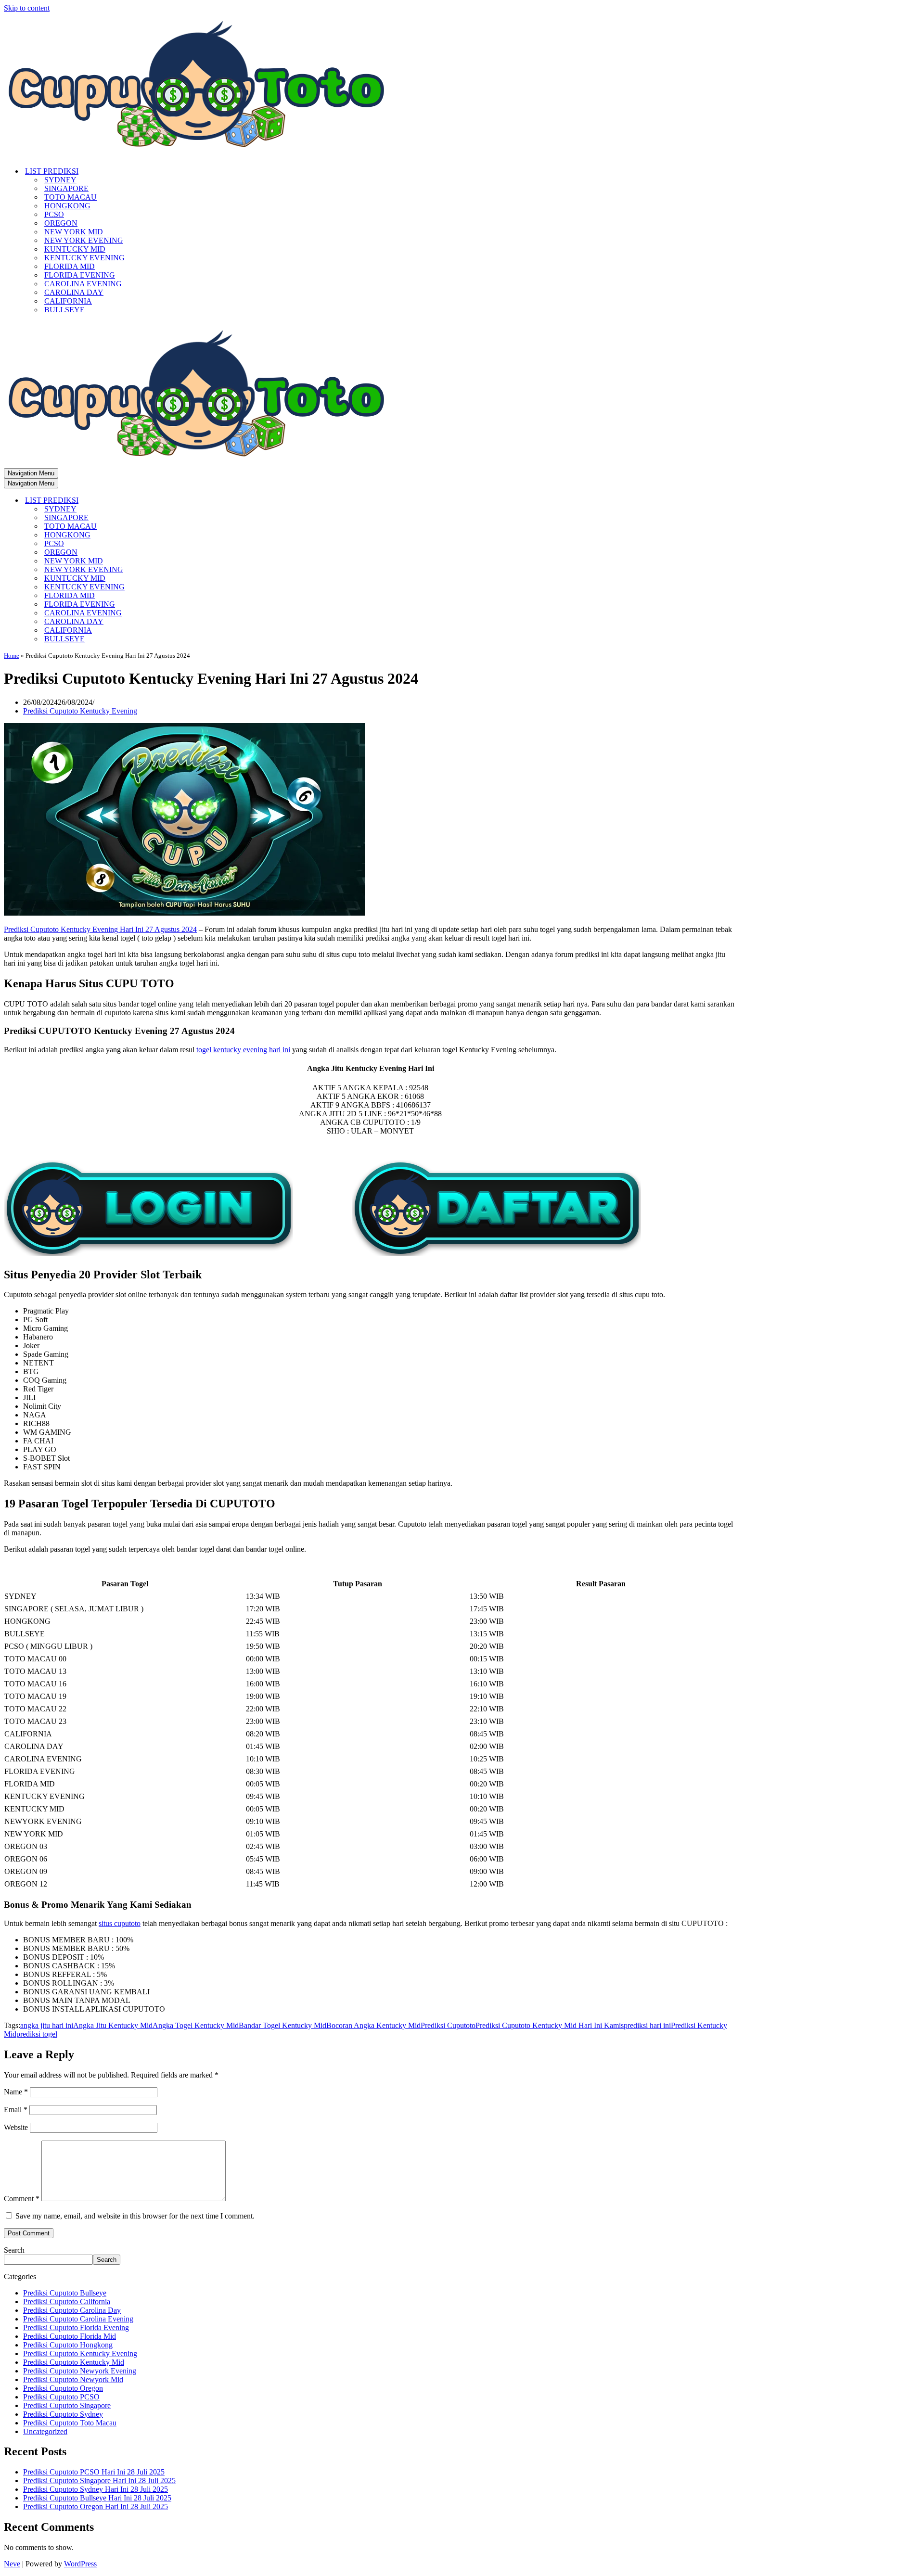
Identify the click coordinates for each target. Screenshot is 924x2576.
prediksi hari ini (647, 2025)
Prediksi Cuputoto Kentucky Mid (74, 2362)
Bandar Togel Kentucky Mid (282, 2025)
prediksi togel (37, 2034)
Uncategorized (45, 2431)
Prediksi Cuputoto (448, 2025)
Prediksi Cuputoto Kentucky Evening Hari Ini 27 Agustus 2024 (100, 929)
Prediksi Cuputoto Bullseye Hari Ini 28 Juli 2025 (97, 2498)
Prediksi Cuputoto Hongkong (68, 2345)
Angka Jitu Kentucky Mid (113, 2025)
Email (16, 2110)
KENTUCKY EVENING (84, 258)
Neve (12, 2564)
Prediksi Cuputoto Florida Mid (70, 2336)
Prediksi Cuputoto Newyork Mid (73, 2379)
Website (16, 2127)
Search (14, 2250)
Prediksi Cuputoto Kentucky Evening (80, 711)
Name (16, 2092)
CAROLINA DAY (74, 292)
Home (12, 656)
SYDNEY (60, 180)
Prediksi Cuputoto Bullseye (65, 2293)
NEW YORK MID (74, 232)
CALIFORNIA (68, 301)
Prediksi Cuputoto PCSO (61, 2397)
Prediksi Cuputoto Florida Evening (76, 2327)
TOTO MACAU (71, 197)
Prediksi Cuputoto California (67, 2302)
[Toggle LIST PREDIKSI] (172, 501)
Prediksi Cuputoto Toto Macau (70, 2423)
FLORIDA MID (70, 266)
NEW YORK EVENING (84, 240)
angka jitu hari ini (47, 2025)
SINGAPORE (66, 188)
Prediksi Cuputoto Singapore (67, 2405)
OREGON (61, 223)
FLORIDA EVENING (80, 275)
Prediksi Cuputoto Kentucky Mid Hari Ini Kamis (550, 2025)
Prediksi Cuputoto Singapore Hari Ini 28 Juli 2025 (99, 2480)
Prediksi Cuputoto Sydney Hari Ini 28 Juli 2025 (96, 2489)
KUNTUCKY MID (75, 249)
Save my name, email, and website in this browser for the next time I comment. (135, 2216)
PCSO (54, 214)
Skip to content (27, 8)
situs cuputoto (120, 1923)
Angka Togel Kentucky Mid (196, 2025)
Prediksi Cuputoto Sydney (63, 2414)
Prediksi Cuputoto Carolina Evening (78, 2319)
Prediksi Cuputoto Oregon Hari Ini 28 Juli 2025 (96, 2506)
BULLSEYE (64, 310)
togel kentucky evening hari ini (243, 1050)
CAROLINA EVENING (83, 284)
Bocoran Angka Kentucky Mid (373, 2025)
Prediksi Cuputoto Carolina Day (72, 2310)
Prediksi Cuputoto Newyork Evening (80, 2371)
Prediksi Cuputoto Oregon (63, 2388)
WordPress (80, 2564)
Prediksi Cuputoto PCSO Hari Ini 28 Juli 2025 (94, 2472)
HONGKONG (67, 206)
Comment (22, 2199)
